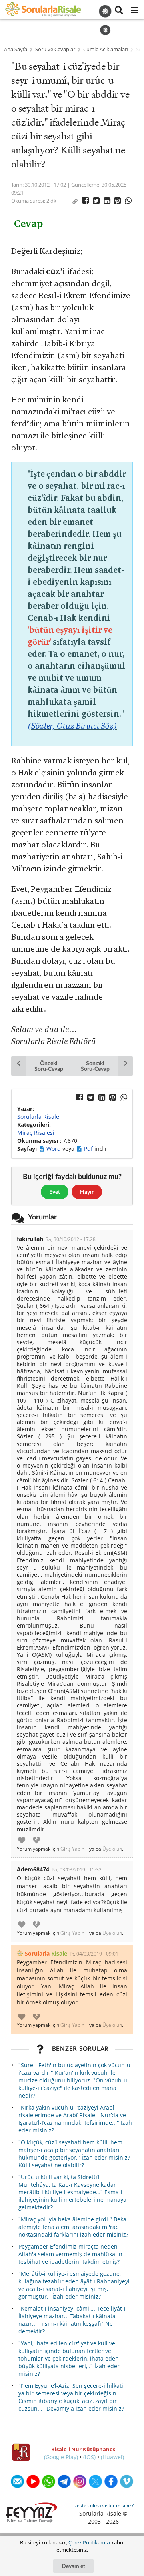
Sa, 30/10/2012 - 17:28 (71, 1239)
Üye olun (112, 1849)
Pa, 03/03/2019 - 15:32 (77, 1870)
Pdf (89, 1149)
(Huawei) (112, 2457)
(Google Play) (61, 2457)
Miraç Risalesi (36, 1133)
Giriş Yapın (72, 1849)
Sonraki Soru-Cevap (95, 1066)
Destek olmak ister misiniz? (103, 2505)
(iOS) (89, 2457)
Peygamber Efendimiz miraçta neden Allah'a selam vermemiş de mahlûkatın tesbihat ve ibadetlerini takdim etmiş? (70, 2254)
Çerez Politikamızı (89, 2542)
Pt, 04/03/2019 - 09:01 (94, 1954)
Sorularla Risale (38, 1117)
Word (54, 1149)
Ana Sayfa (16, 49)
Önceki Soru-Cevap (49, 1066)
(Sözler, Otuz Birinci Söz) (72, 726)
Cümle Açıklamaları (106, 49)
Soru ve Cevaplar (55, 49)
